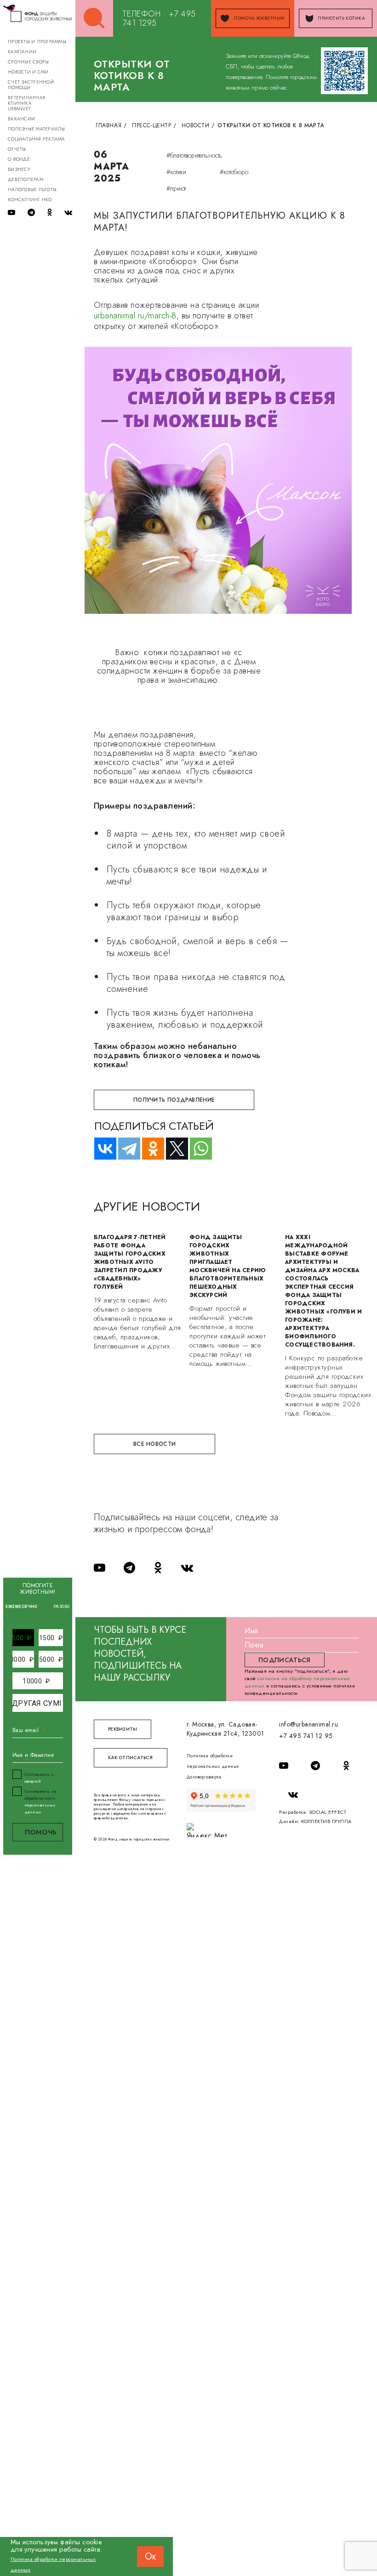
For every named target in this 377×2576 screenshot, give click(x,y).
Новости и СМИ (28, 72)
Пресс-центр (152, 125)
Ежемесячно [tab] (22, 1607)
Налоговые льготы (32, 190)
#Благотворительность (194, 155)
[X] (173, 1149)
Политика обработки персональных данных (213, 1761)
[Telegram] (125, 1149)
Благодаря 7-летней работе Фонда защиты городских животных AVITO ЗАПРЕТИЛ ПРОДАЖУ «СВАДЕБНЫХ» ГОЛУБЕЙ (130, 1262)
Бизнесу (19, 169)
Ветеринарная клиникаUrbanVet (26, 103)
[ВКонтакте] (101, 1149)
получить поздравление (174, 1100)
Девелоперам (26, 179)
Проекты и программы (37, 42)
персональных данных (40, 1808)
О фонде (19, 159)
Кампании (22, 52)
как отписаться (131, 1758)
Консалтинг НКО (30, 200)
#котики (176, 172)
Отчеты (17, 149)
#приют (176, 188)
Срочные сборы (28, 62)
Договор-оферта (204, 1777)
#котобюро (234, 172)
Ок (150, 2556)
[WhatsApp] (197, 1149)
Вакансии (21, 119)
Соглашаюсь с (39, 1778)
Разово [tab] (62, 1607)
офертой (33, 1781)
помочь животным (259, 18)
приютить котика (341, 18)
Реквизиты (123, 1729)
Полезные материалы (37, 129)
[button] (22, 1638)
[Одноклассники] (149, 1149)
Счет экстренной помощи (31, 85)
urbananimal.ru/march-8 (135, 316)
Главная (109, 125)
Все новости (154, 1444)
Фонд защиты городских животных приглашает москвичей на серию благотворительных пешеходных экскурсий (228, 1266)
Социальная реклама (37, 139)
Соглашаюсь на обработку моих (40, 1801)
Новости (195, 125)
